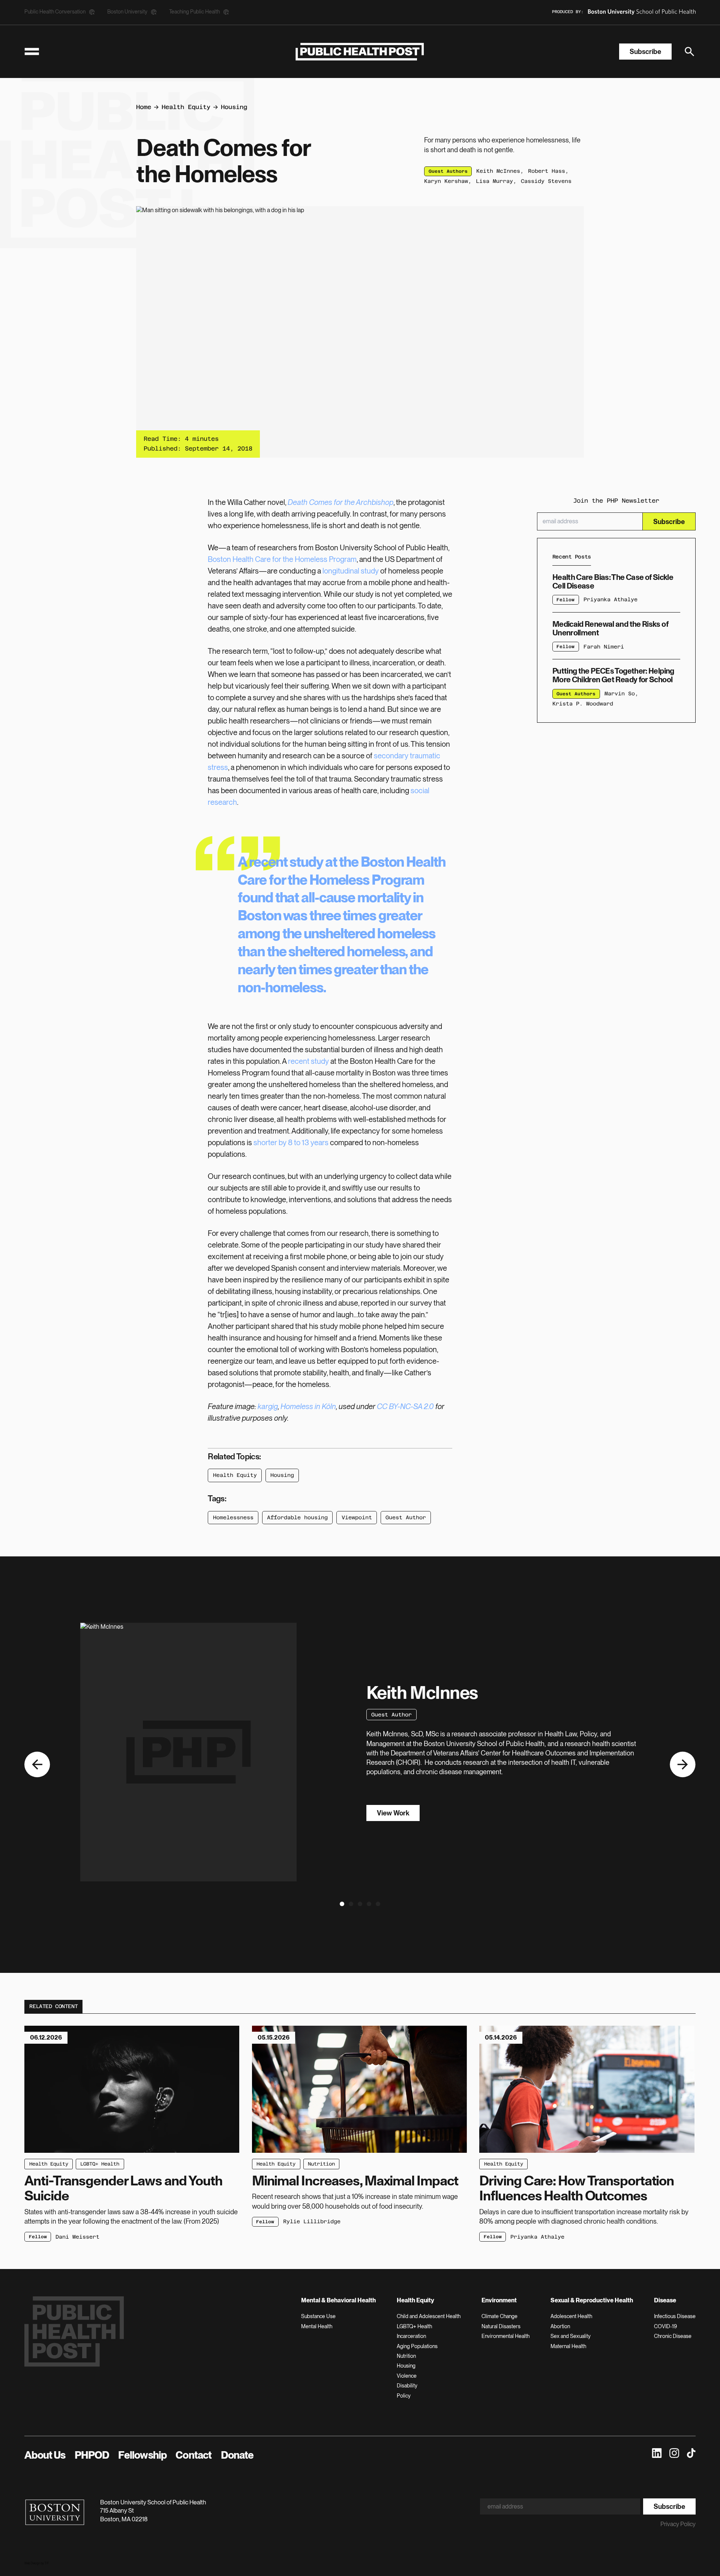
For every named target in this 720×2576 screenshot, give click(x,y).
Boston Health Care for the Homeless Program (282, 559)
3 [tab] (360, 1906)
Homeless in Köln (308, 1406)
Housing (234, 107)
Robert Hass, (548, 171)
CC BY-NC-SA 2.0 (405, 1406)
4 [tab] (368, 1906)
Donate (237, 2455)
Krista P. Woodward (583, 704)
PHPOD (92, 2455)
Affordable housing (297, 1517)
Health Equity (186, 107)
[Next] (683, 1765)
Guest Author (406, 1517)
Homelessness (233, 1517)
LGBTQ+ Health (100, 2164)
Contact (193, 2455)
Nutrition (321, 2164)
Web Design (32, 2563)
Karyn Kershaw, (448, 181)
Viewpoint (357, 1517)
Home (144, 107)
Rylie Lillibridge (312, 2221)
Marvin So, (621, 693)
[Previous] (37, 1765)
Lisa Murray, (496, 181)
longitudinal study (351, 571)
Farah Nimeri (604, 647)
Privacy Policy (678, 2524)
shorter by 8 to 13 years (291, 1143)
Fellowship (142, 2455)
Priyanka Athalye (610, 599)
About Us (45, 2455)
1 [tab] (341, 1906)
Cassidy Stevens (546, 181)
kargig (268, 1406)
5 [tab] (377, 1906)
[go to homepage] (360, 52)
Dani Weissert (77, 2237)
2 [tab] (350, 1906)
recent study (286, 862)
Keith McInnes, (500, 171)
